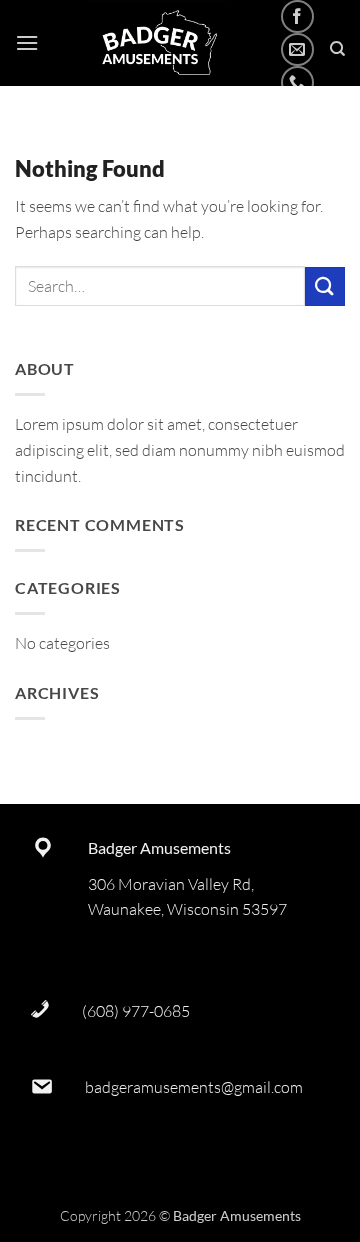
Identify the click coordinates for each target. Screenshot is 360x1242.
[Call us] (297, 82)
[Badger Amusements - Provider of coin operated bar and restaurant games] (159, 43)
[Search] (337, 49)
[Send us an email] (297, 49)
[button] (27, 42)
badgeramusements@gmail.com (194, 1087)
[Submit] (325, 286)
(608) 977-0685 (136, 1011)
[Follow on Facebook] (297, 16)
